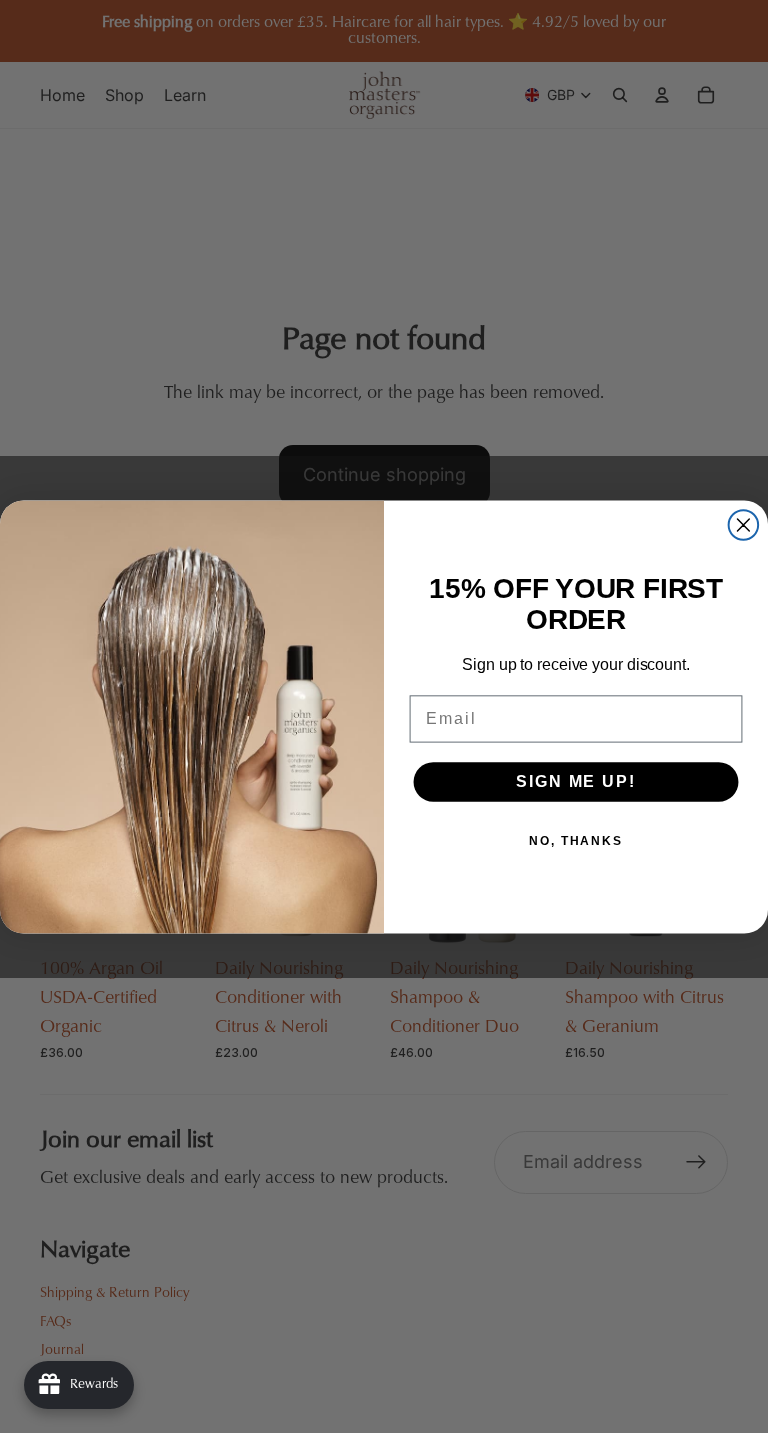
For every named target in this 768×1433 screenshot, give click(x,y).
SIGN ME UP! (575, 781)
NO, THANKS (576, 841)
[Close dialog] (744, 525)
